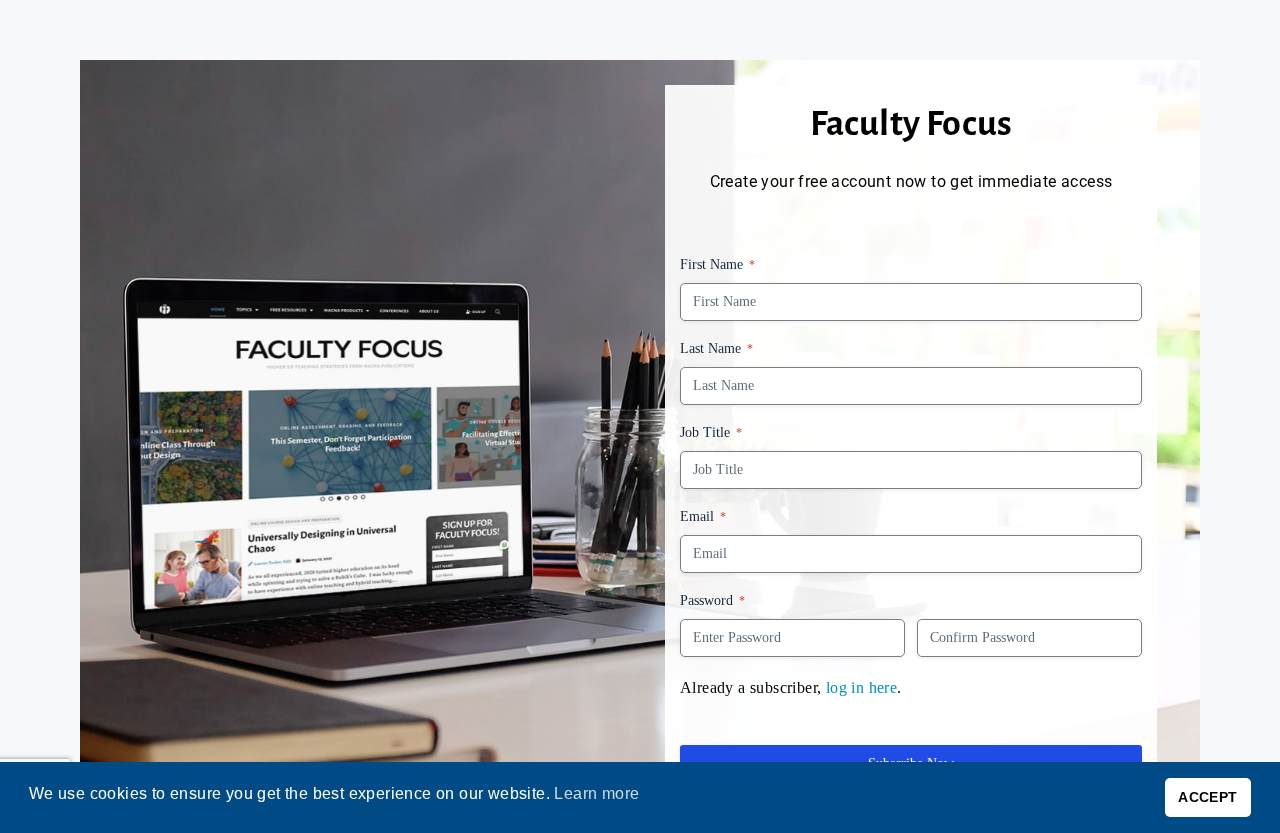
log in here (861, 687)
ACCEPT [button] (1207, 797)
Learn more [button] (596, 793)
